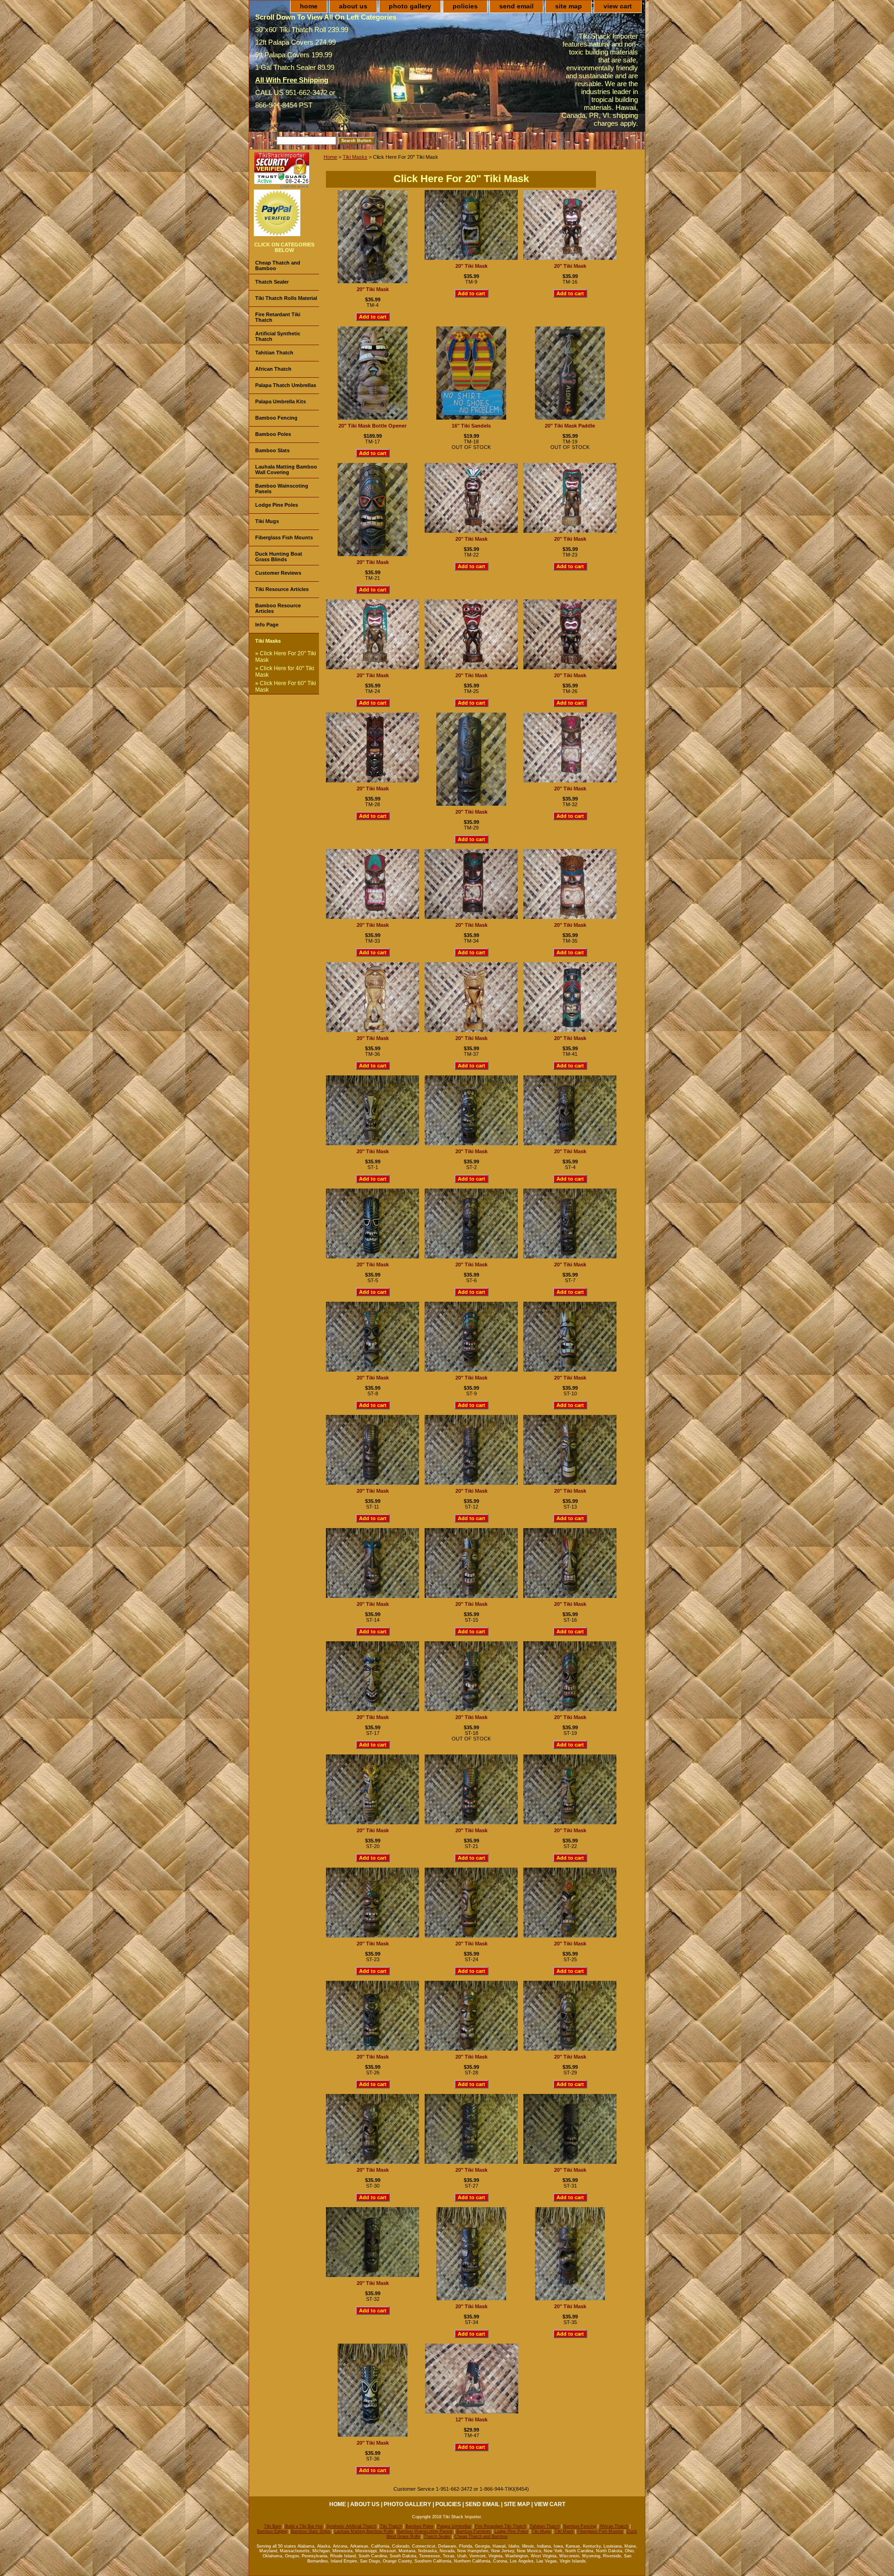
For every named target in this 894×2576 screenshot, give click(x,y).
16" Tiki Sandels (471, 426)
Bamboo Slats (272, 450)
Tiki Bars (273, 2526)
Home (330, 157)
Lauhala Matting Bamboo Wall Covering (286, 469)
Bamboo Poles (273, 434)
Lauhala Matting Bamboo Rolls (364, 2531)
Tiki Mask (564, 2531)
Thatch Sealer (272, 282)
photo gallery (410, 6)
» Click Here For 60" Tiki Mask (286, 686)
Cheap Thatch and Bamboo (278, 265)
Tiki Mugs (267, 521)
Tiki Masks (355, 157)
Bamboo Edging (272, 2531)
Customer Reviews (278, 573)
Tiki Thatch (391, 2526)
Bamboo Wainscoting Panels (282, 489)
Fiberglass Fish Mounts (284, 537)
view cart (618, 6)
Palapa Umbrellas (454, 2526)
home (309, 6)
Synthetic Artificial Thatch (351, 2526)
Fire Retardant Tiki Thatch (278, 317)
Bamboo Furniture (474, 2531)
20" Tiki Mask (373, 289)
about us (353, 6)
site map (569, 6)
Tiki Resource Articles (282, 589)
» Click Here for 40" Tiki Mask (285, 672)
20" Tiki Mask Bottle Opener (372, 426)
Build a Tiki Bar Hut (304, 2526)
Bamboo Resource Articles (278, 608)
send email (516, 6)
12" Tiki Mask (471, 2420)
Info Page (267, 625)
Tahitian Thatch (274, 353)
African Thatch (273, 369)
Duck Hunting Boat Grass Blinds (279, 557)
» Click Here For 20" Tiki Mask (286, 657)
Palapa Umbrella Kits (281, 401)
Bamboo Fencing (276, 418)
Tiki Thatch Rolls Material (286, 298)
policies (465, 6)
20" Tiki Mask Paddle (570, 426)
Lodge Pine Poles (277, 505)
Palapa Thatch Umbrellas (286, 385)
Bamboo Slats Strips (311, 2531)
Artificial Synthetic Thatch (278, 336)
